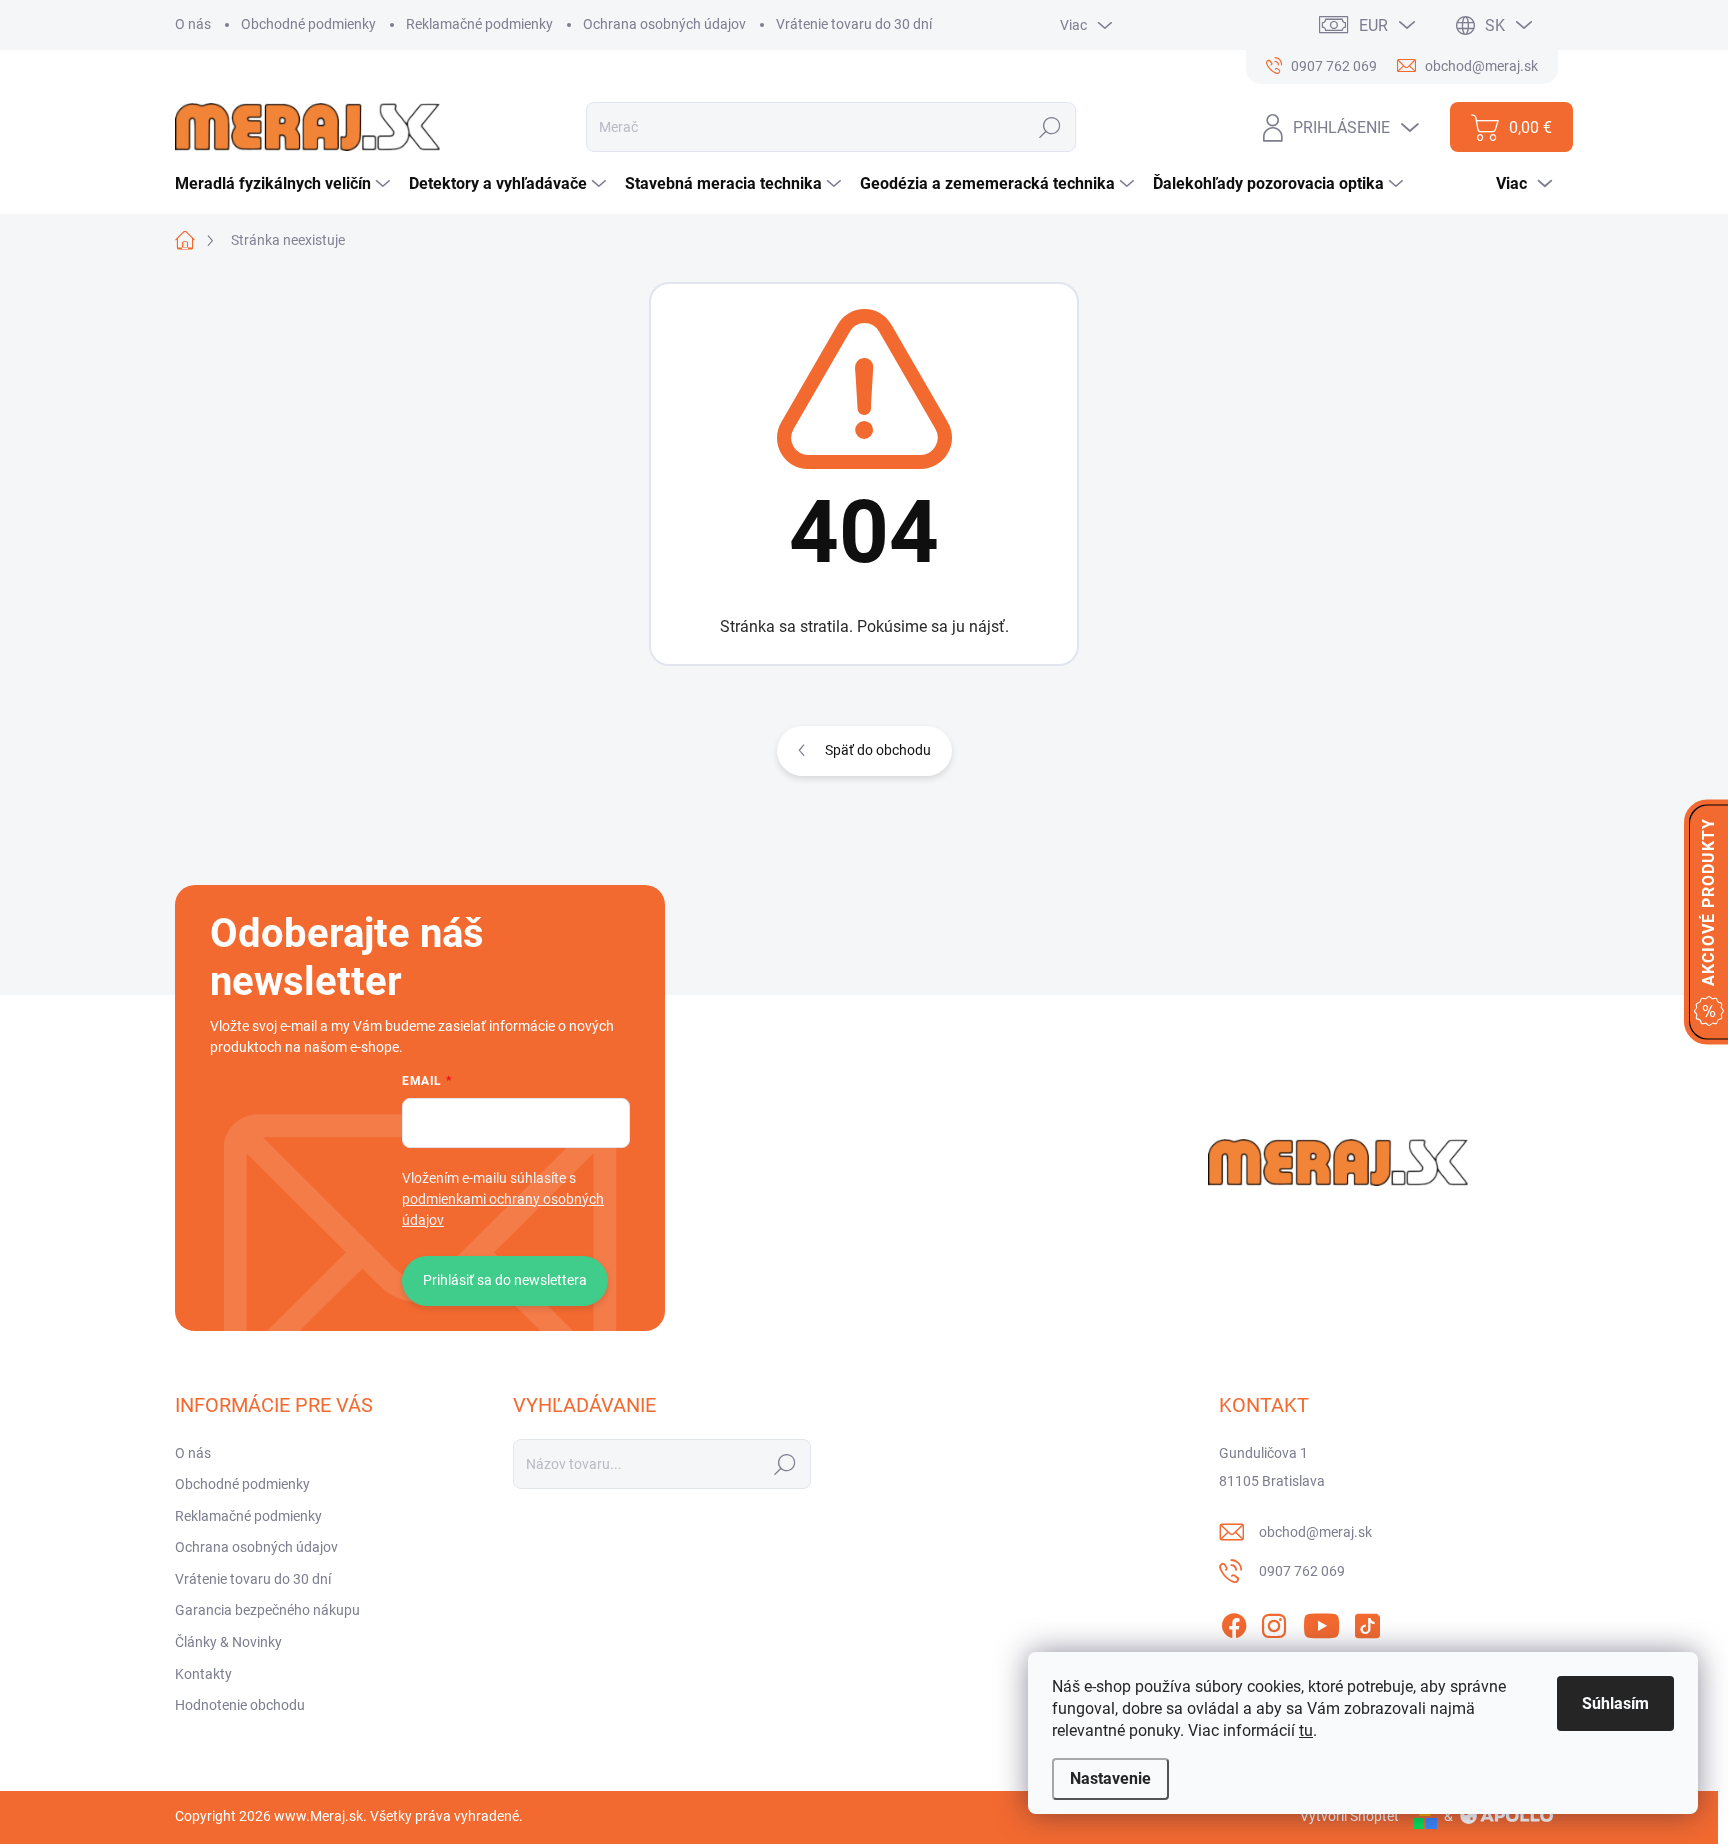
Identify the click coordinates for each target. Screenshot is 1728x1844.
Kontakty (203, 1674)
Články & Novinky (228, 1642)
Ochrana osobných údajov (664, 24)
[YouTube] (1321, 1622)
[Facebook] (1234, 1622)
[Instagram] (1274, 1622)
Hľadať (1050, 127)
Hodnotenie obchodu (240, 1705)
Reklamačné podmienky (479, 24)
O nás (193, 24)
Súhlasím (1615, 1703)
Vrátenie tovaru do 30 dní (854, 24)
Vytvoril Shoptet (1349, 1816)
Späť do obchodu (878, 750)
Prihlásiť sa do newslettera (505, 1280)
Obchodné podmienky (308, 24)
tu (1306, 1730)
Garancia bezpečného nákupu (267, 1610)
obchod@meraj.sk (1315, 1532)
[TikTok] (1367, 1622)
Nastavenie (1110, 1778)
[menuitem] (285, 184)
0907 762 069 (1302, 1571)
